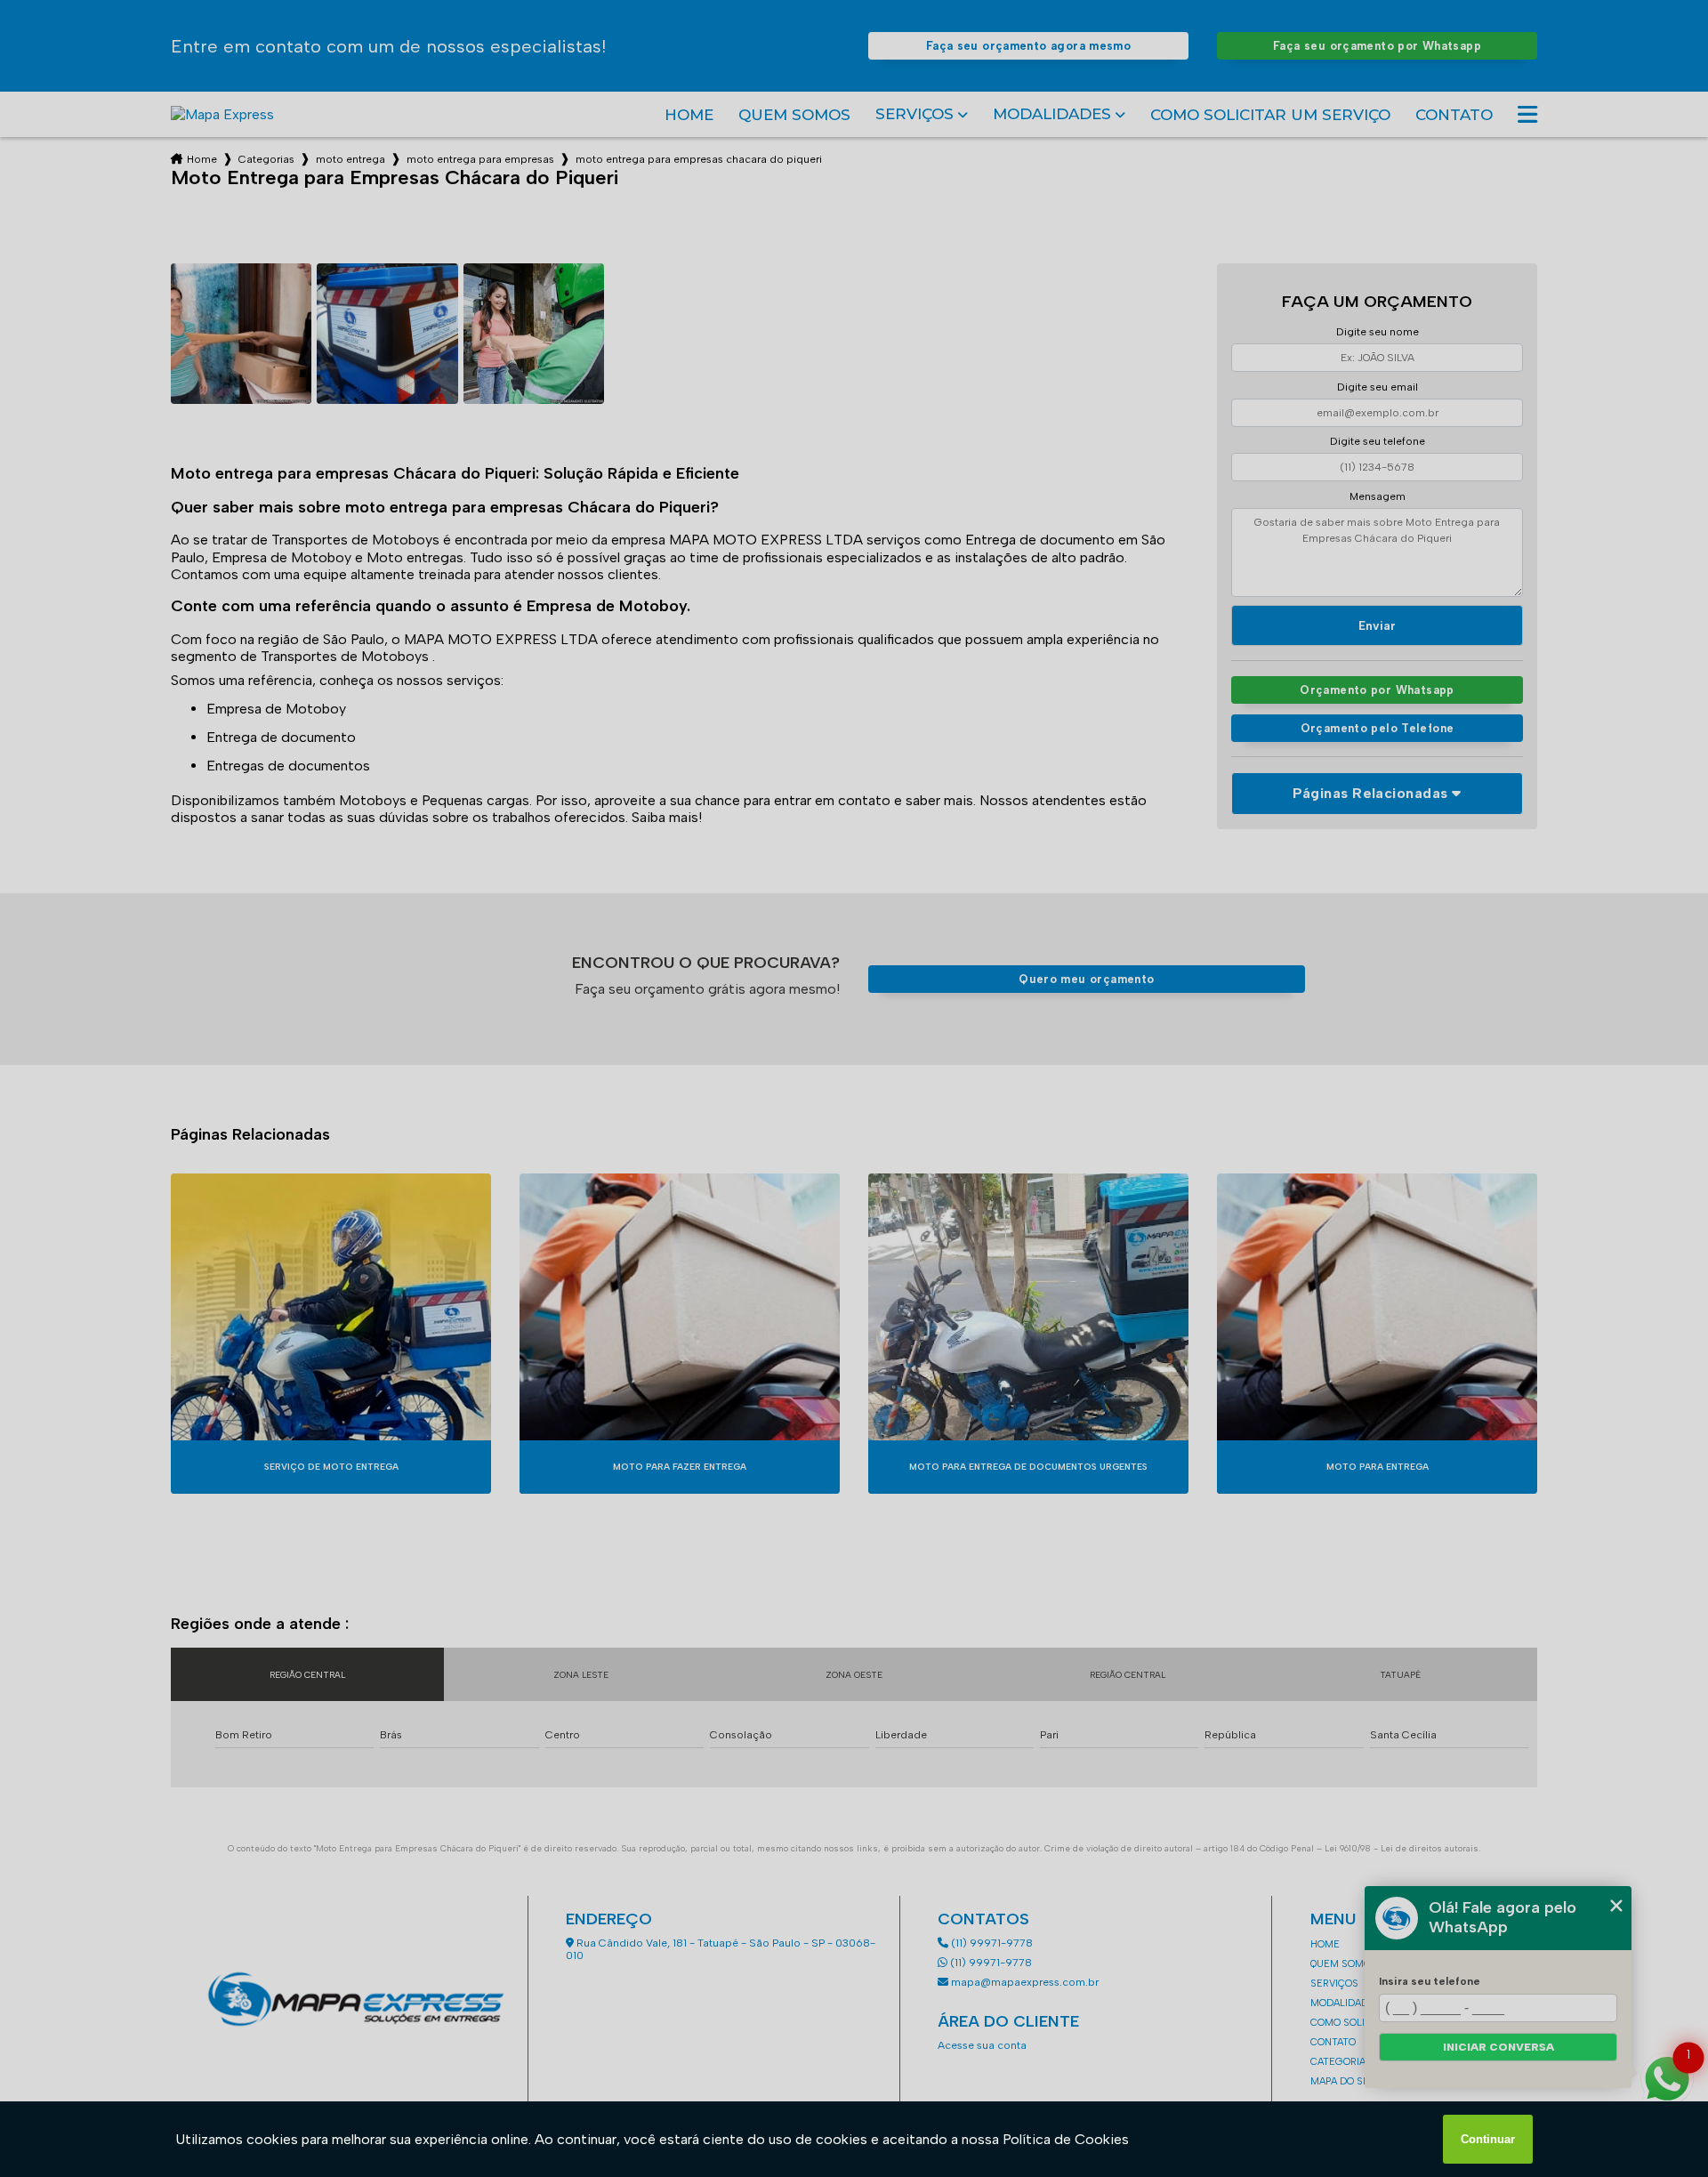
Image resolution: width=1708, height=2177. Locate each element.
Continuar (1488, 2139)
